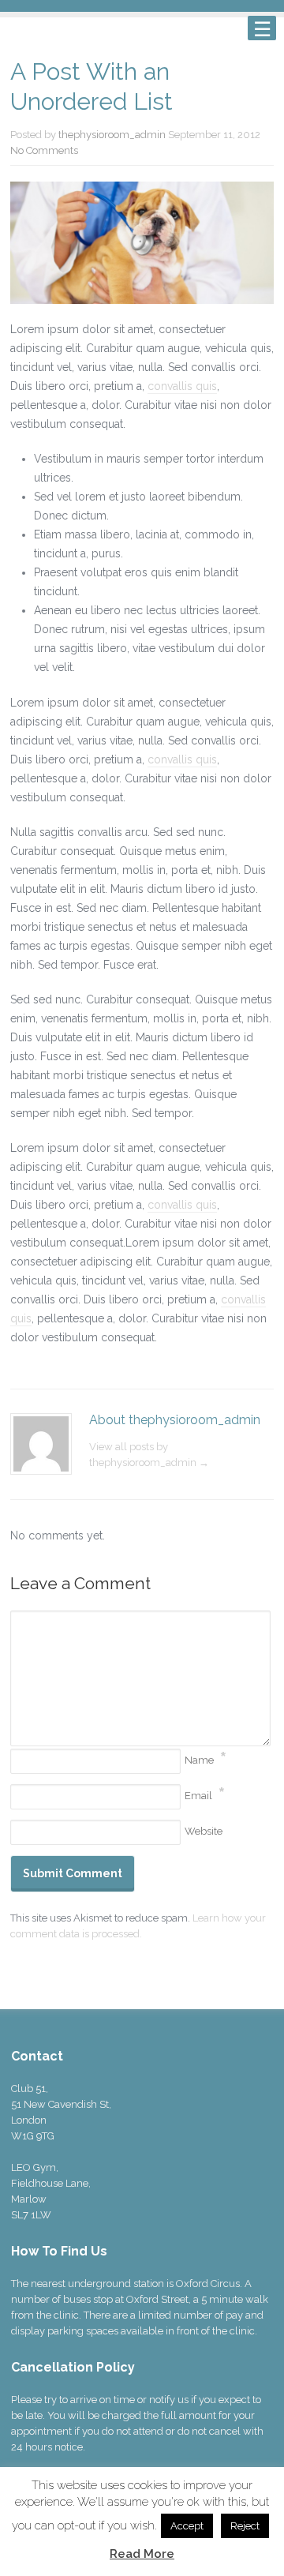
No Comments (44, 150)
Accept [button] (187, 2526)
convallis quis (182, 386)
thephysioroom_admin (112, 135)
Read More (142, 2554)
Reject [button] (245, 2526)
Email (198, 1796)
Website (204, 1831)
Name (199, 1760)
